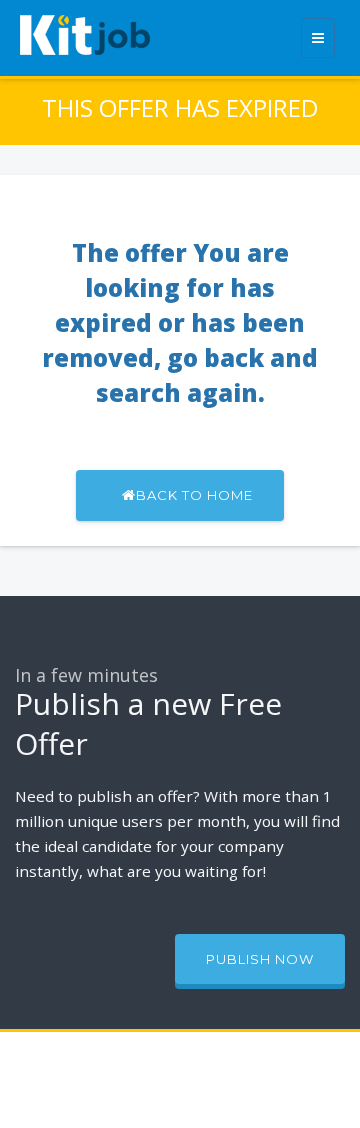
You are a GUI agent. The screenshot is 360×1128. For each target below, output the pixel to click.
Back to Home (194, 495)
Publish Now (260, 959)
